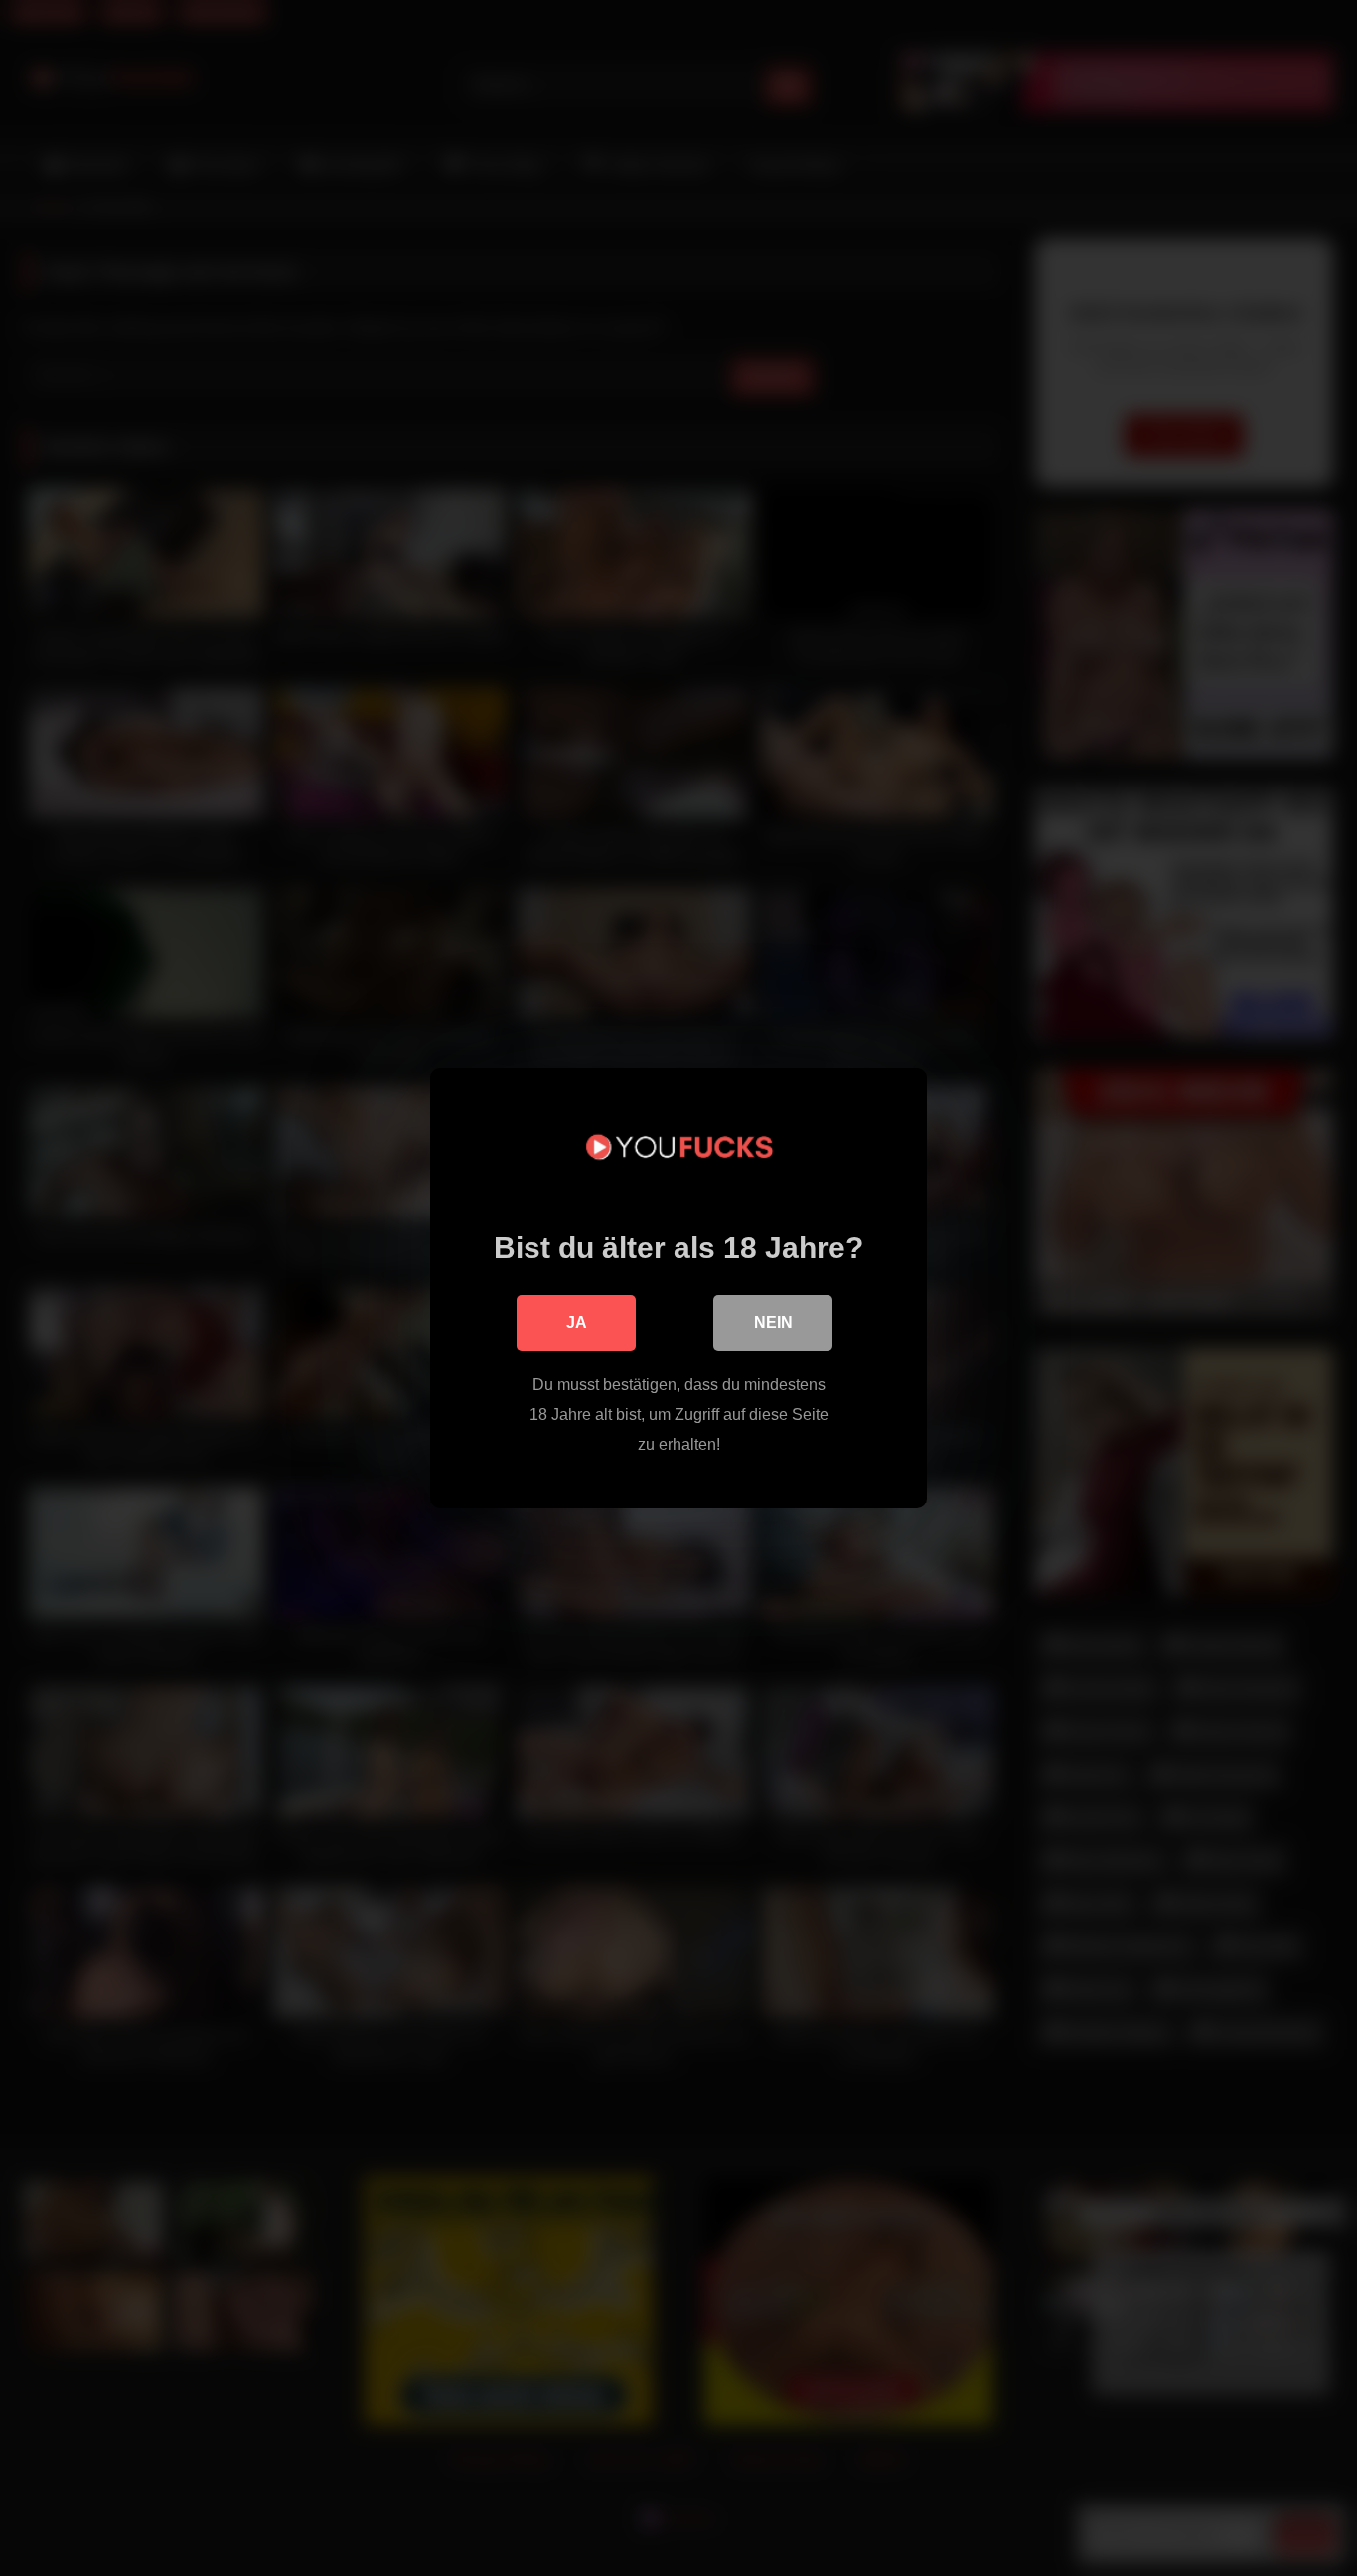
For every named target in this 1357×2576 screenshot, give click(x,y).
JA (577, 1322)
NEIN (773, 1322)
